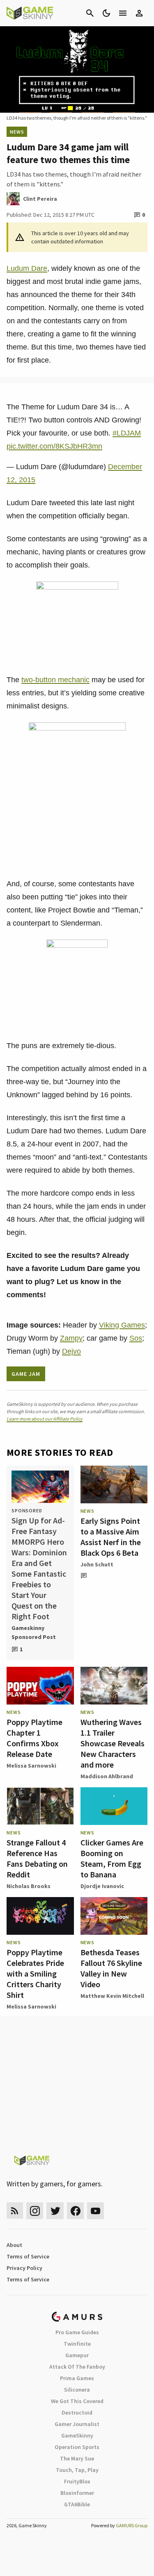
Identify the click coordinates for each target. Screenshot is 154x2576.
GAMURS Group (132, 2525)
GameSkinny (77, 2435)
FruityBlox (77, 2481)
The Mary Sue (77, 2458)
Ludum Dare (27, 268)
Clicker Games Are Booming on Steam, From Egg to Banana (112, 1858)
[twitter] (55, 2211)
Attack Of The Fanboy (77, 2367)
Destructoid (77, 2413)
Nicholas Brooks (29, 1886)
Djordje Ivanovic (102, 1886)
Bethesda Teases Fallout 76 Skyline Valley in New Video (111, 1968)
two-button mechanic (55, 680)
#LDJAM (127, 433)
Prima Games (77, 2378)
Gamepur (77, 2355)
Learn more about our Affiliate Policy (45, 1419)
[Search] (90, 13)
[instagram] (35, 2211)
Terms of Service (28, 2256)
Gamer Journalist (77, 2424)
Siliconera (77, 2390)
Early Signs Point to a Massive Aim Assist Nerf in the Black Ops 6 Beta (111, 1537)
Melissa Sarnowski (31, 1766)
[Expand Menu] (123, 13)
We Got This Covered (77, 2401)
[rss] (15, 2211)
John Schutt (97, 1564)
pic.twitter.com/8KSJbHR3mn (54, 446)
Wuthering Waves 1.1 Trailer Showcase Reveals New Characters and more (113, 1743)
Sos (136, 1338)
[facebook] (75, 2211)
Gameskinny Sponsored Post (34, 1632)
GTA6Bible (77, 2504)
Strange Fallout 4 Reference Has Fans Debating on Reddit (37, 1858)
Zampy (71, 1338)
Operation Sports (77, 2447)
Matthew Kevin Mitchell (112, 1996)
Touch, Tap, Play (77, 2470)
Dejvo (71, 1351)
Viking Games (122, 1325)
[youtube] (96, 2211)
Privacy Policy (24, 2268)
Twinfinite (77, 2344)
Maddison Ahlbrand (107, 1776)
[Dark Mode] (106, 13)
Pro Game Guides (77, 2332)
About (14, 2245)
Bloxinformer (77, 2493)
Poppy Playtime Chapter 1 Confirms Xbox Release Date (34, 1738)
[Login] (139, 13)
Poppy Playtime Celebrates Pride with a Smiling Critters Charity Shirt (35, 1973)
